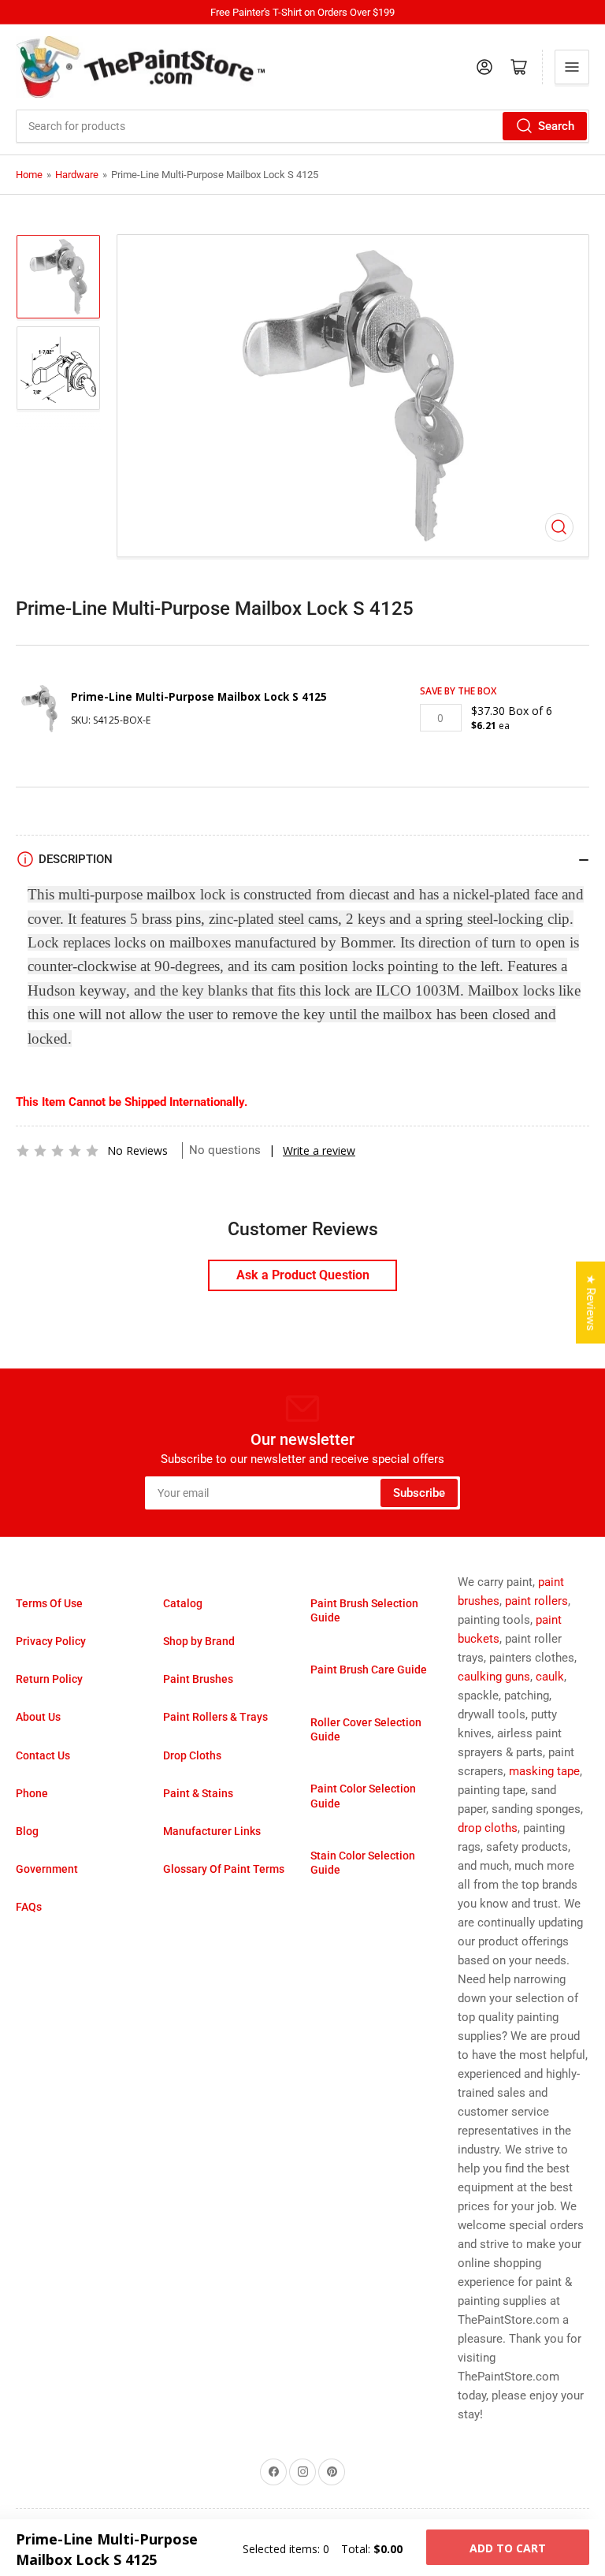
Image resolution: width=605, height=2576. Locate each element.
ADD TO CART (508, 2548)
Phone (32, 1793)
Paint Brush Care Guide (369, 1670)
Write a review (319, 1150)
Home (29, 175)
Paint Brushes (198, 1679)
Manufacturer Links (212, 1831)
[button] (58, 1151)
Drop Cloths (192, 1755)
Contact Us (43, 1755)
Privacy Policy (51, 1641)
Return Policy (49, 1679)
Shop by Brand (199, 1641)
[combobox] (302, 126)
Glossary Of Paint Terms (224, 1869)
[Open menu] (572, 67)
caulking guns (494, 1677)
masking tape (544, 1771)
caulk (550, 1677)
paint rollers (536, 1601)
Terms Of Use (49, 1603)
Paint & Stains (198, 1793)
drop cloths (488, 1828)
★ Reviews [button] (591, 1303)
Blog (27, 1831)
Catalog (183, 1603)
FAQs (29, 1907)
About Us (38, 1717)
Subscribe (419, 1493)
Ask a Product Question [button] (303, 1275)
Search (556, 126)
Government (47, 1869)
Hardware (77, 175)
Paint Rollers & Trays (215, 1717)
